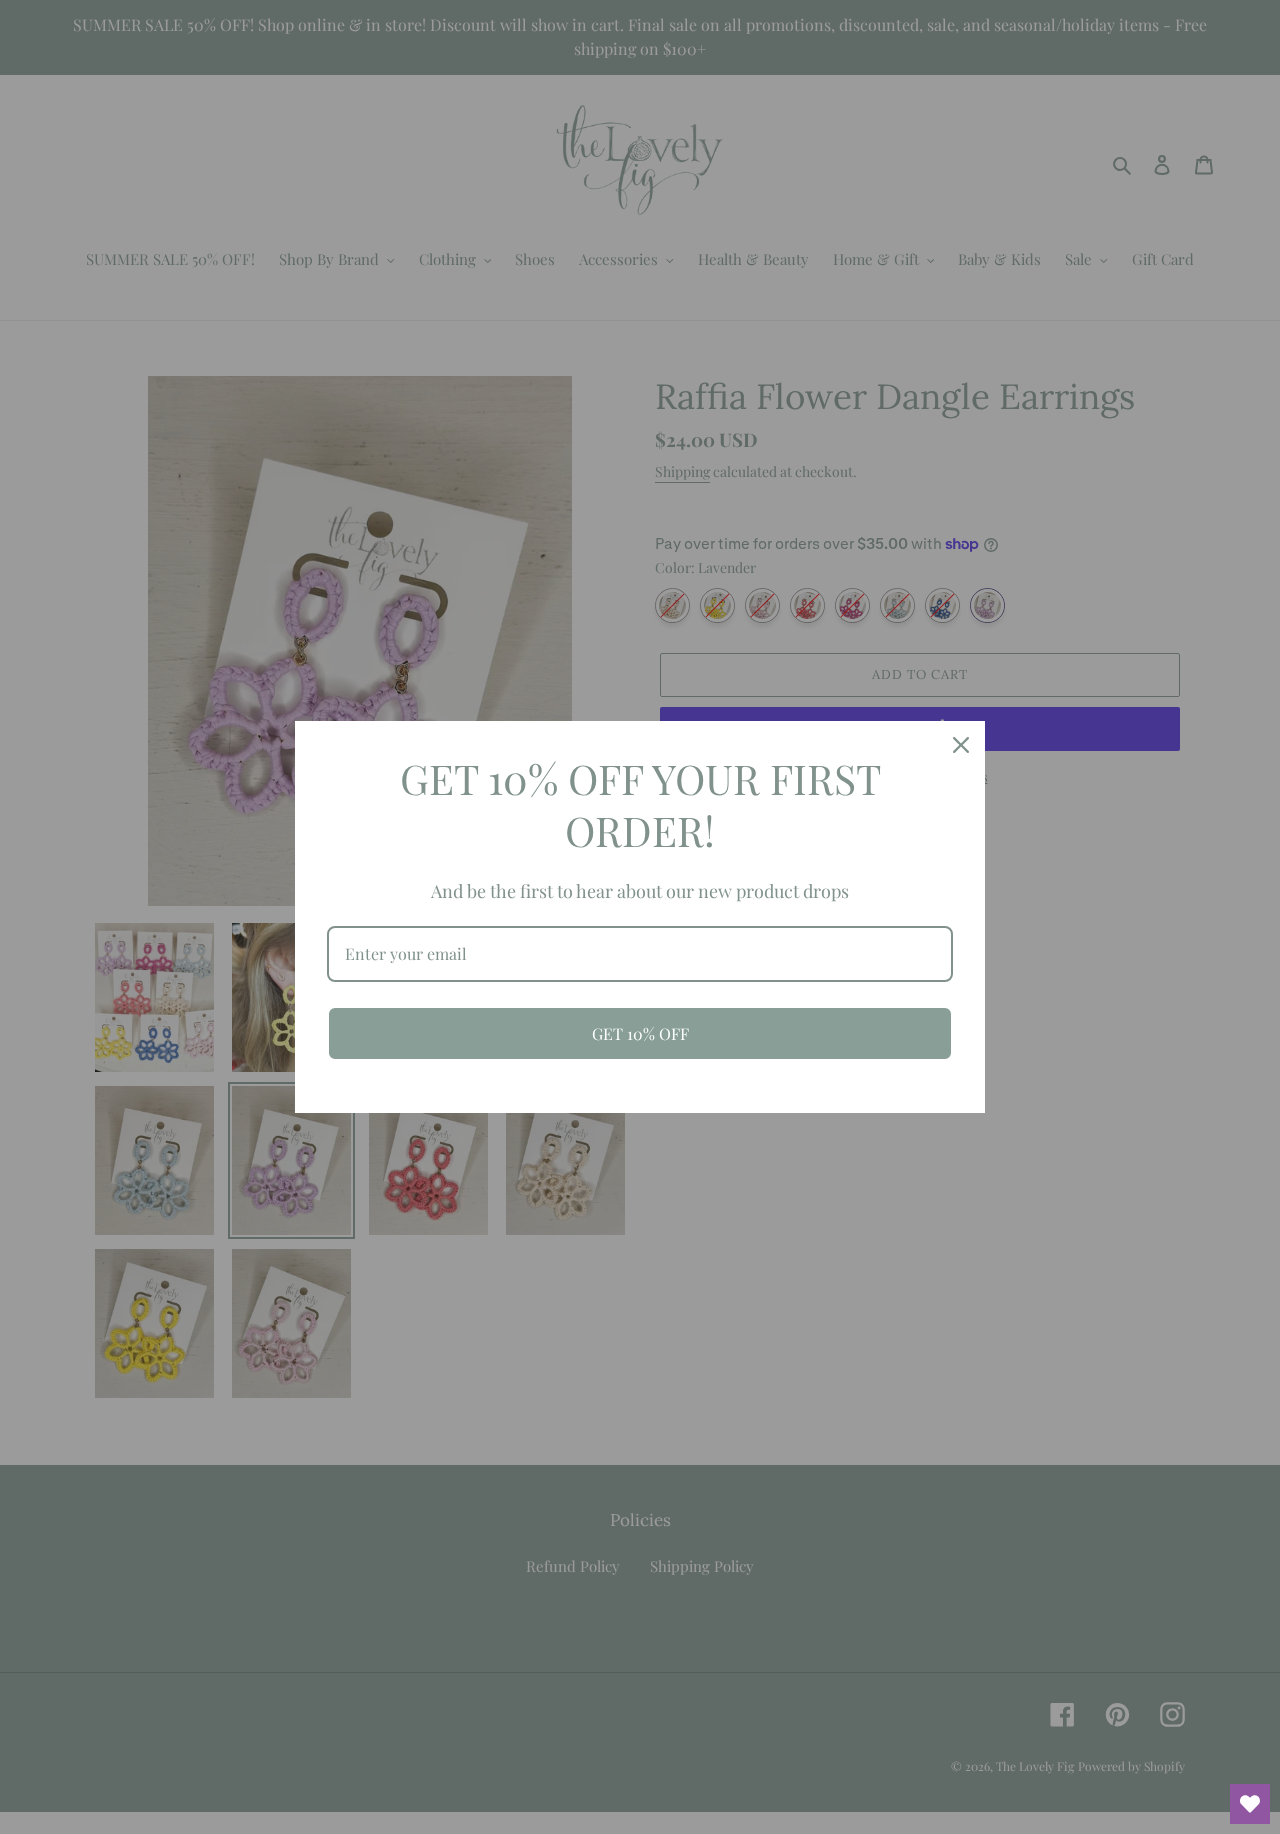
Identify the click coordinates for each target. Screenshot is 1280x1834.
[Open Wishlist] (1250, 1804)
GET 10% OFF (640, 1033)
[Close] (961, 745)
